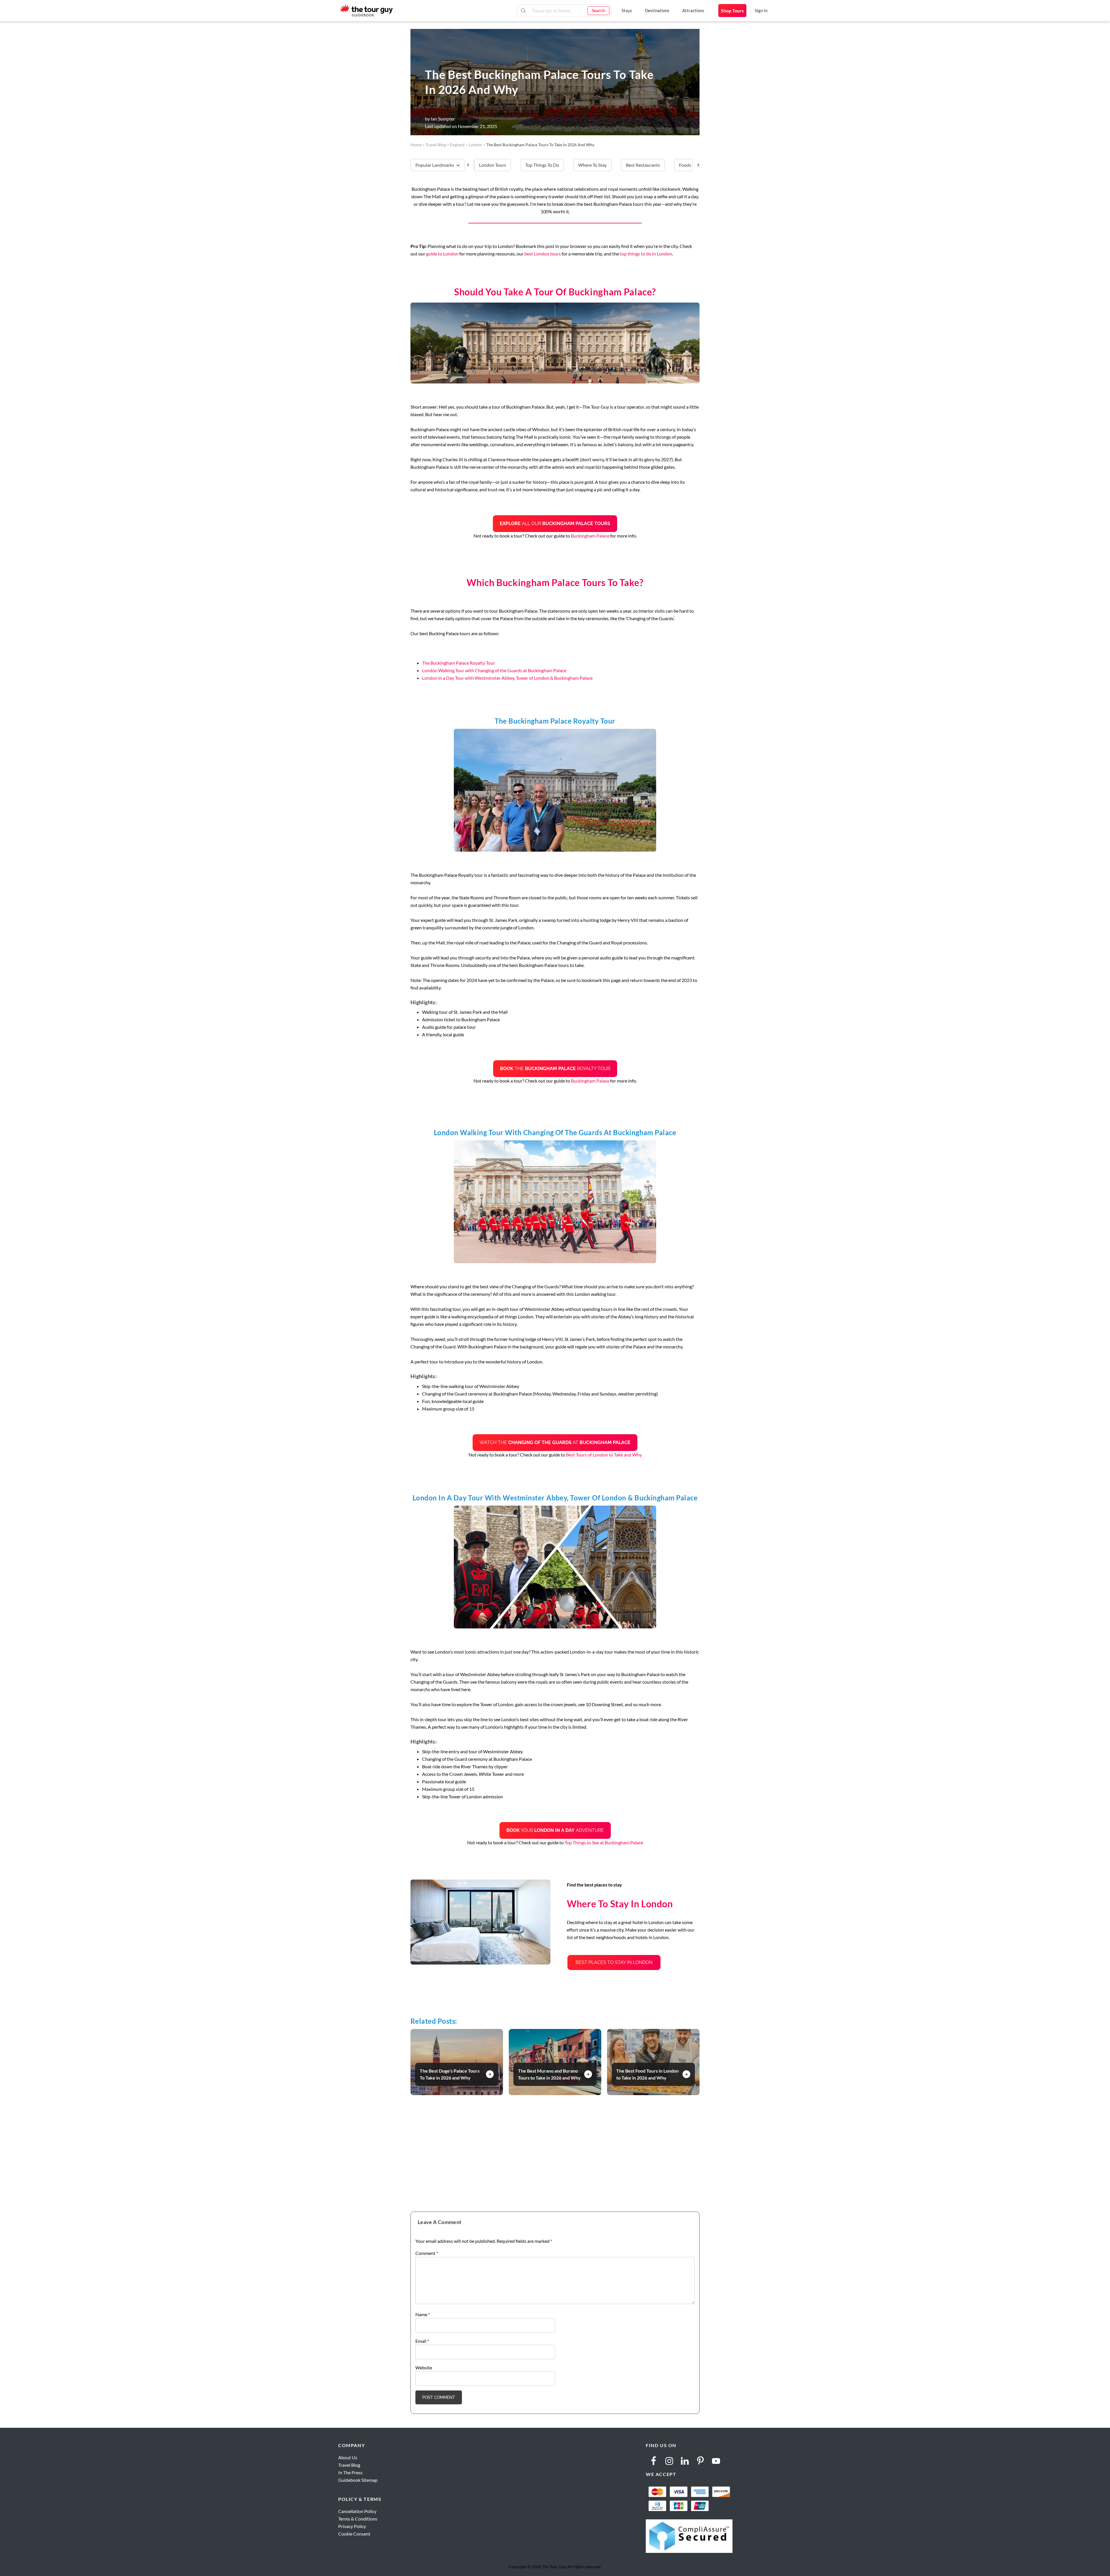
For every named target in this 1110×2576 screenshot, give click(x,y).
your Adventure (555, 1830)
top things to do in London (646, 254)
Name (423, 2314)
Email (422, 2341)
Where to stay (592, 165)
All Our (555, 523)
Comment (427, 2253)
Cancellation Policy (357, 2511)
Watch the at (555, 1442)
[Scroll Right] (696, 165)
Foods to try (691, 165)
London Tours (493, 165)
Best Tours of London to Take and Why (604, 1455)
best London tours (543, 254)
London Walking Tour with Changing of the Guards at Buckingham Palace (494, 670)
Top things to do (542, 165)
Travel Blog (349, 2465)
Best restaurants (643, 165)
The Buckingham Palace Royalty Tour (458, 663)
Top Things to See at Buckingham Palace (604, 1842)
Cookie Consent (354, 2534)
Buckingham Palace (590, 536)
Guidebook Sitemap (358, 2480)
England (457, 145)
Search (598, 10)
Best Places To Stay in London (614, 1962)
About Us (348, 2457)
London (475, 145)
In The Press (350, 2472)
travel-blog (436, 145)
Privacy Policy (352, 2526)
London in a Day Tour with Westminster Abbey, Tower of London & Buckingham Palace (507, 678)
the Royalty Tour (555, 1069)
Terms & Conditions (358, 2519)
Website (424, 2367)
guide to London (442, 254)
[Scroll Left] (470, 165)
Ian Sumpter (443, 119)
